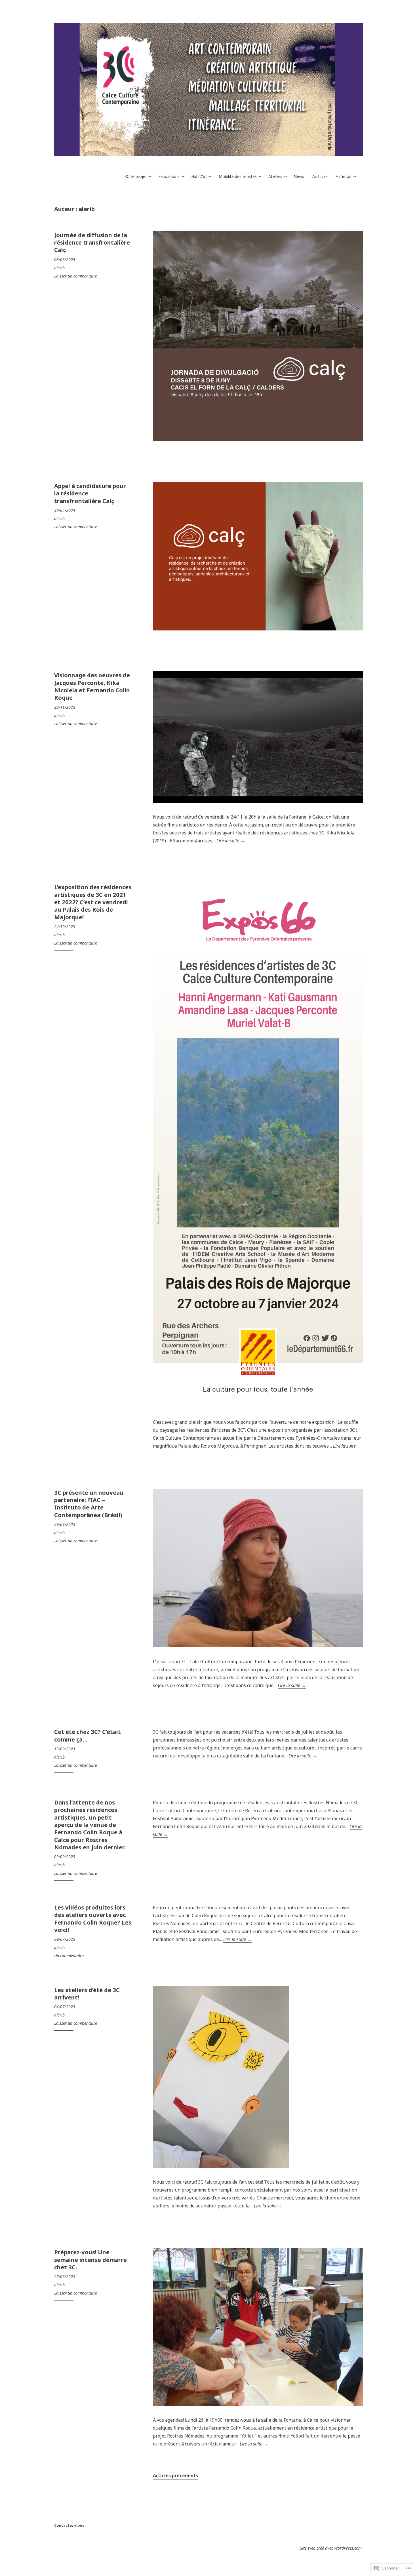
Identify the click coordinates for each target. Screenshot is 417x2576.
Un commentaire (69, 1956)
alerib (59, 268)
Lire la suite (231, 841)
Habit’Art (199, 176)
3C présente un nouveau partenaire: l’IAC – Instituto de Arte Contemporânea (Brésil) (89, 1504)
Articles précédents (175, 2476)
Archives (320, 176)
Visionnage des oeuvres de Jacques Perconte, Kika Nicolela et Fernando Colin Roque (92, 686)
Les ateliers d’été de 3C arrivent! (87, 1993)
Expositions (169, 176)
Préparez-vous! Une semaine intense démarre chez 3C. (90, 2259)
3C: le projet (136, 176)
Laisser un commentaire (76, 276)
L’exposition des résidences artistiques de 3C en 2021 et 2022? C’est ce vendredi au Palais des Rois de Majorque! (93, 902)
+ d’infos (343, 176)
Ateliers (275, 176)
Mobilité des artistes (238, 176)
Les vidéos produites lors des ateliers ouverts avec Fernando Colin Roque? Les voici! (93, 1918)
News (299, 176)
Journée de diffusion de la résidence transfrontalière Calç (92, 242)
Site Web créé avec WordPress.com (331, 2548)
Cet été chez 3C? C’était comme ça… (88, 1735)
